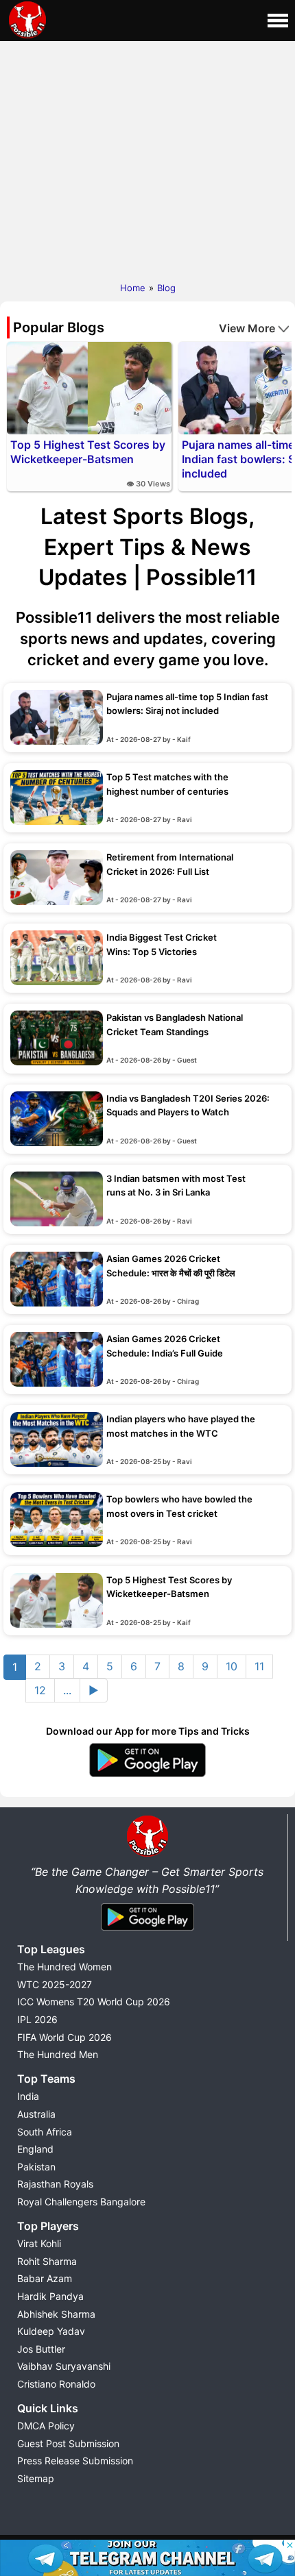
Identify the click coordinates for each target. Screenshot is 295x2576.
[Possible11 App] (147, 1774)
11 (259, 1666)
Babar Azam (45, 2278)
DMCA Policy (46, 2426)
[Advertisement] (147, 158)
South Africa (45, 2132)
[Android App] (147, 1931)
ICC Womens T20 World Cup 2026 (94, 2002)
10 (232, 1666)
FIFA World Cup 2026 (64, 2037)
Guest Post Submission (68, 2443)
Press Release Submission (75, 2461)
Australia (36, 2114)
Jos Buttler (41, 2349)
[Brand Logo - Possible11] (147, 1854)
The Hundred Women (64, 1967)
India (28, 2096)
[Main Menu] (278, 21)
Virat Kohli (39, 2243)
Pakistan (36, 2167)
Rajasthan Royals (55, 2184)
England (35, 2149)
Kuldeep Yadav (51, 2331)
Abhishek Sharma (56, 2314)
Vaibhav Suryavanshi (64, 2366)
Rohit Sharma (47, 2261)
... (67, 1690)
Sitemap (36, 2478)
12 (40, 1690)
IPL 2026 (37, 2019)
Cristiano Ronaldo (56, 2384)
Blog (166, 288)
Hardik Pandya (50, 2296)
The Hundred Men (58, 2054)
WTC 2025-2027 (55, 1984)
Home (133, 288)
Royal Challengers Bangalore (81, 2202)
